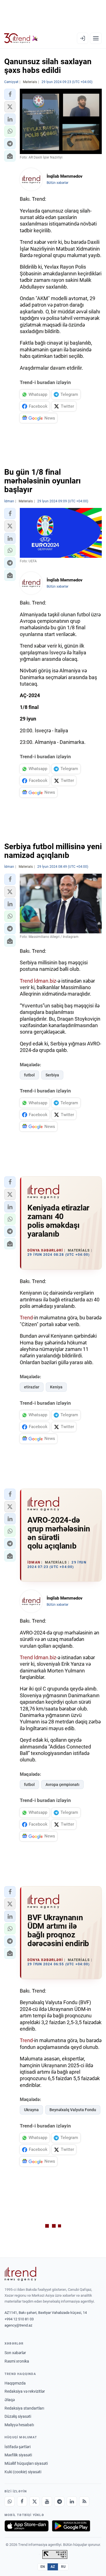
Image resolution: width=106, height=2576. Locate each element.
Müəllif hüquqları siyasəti (26, 2463)
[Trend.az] (21, 38)
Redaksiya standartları (24, 2408)
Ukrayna (31, 2110)
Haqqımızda (15, 2383)
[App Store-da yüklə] (27, 2526)
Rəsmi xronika (17, 2361)
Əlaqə (10, 2400)
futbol (29, 1075)
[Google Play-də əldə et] (71, 2526)
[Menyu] (96, 38)
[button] (10, 94)
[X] (34, 2501)
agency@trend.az (18, 2325)
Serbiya (52, 1075)
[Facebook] (22, 2501)
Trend (26, 981)
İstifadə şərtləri (18, 2447)
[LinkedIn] (72, 2501)
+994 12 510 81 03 (19, 2319)
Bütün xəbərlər (58, 183)
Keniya (56, 1387)
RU (63, 2567)
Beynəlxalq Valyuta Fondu (73, 2110)
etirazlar (32, 1387)
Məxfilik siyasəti (18, 2455)
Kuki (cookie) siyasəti (23, 2472)
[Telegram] (59, 2501)
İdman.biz (45, 981)
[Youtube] (47, 2501)
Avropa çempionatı (62, 1785)
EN (43, 2567)
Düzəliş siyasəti (18, 2416)
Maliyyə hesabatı (19, 2425)
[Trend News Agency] (20, 2274)
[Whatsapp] (10, 2501)
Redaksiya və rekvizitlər (25, 2391)
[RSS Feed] (84, 2501)
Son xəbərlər (15, 2353)
